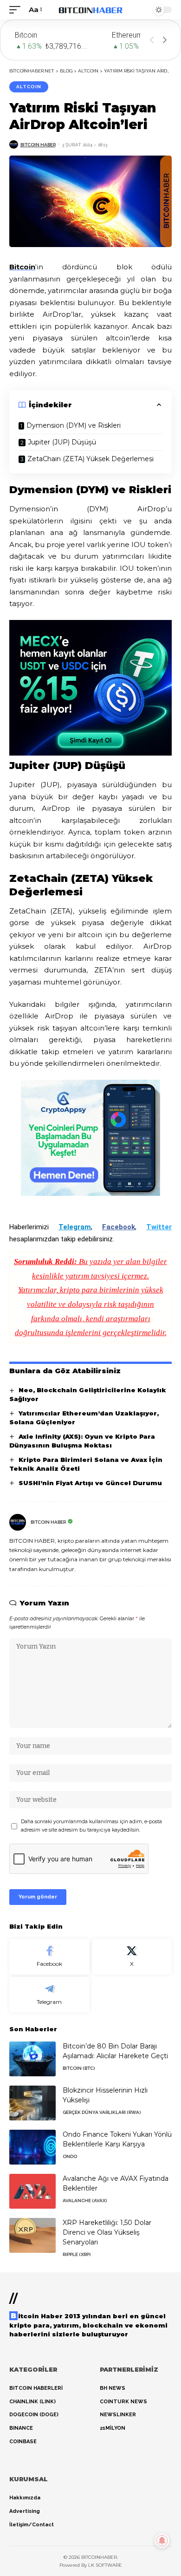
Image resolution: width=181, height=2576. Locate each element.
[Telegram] (49, 1995)
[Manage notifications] (162, 2541)
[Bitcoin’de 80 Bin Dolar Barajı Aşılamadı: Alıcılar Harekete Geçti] (32, 2059)
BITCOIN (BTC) (79, 2068)
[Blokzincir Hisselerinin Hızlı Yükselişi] (32, 2103)
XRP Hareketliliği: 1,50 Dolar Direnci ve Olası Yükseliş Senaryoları (107, 2232)
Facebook (119, 1227)
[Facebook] (49, 1957)
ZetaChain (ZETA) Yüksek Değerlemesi (90, 459)
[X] (132, 1957)
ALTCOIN (29, 87)
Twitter (159, 1227)
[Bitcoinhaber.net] (90, 10)
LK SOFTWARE (105, 2565)
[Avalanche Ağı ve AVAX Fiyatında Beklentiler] (32, 2191)
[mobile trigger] (17, 10)
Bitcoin (22, 267)
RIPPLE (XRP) (77, 2254)
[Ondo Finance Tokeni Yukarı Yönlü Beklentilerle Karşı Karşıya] (32, 2147)
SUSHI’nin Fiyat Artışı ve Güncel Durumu (90, 1483)
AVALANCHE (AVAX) (85, 2201)
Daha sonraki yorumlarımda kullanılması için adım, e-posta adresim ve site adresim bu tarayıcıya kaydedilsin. (91, 1826)
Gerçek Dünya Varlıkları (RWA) (102, 2112)
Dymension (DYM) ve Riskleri (74, 425)
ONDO (70, 2156)
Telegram (75, 1227)
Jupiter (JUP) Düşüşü (62, 442)
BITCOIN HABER (38, 145)
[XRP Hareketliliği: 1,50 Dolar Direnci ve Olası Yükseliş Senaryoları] (32, 2235)
